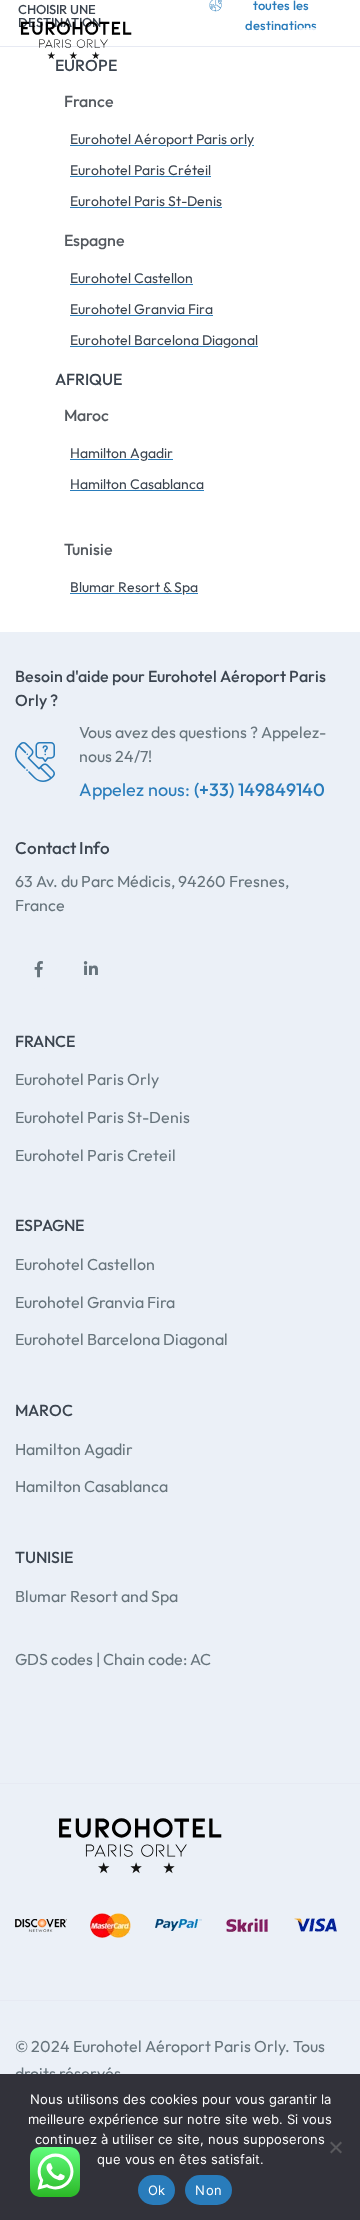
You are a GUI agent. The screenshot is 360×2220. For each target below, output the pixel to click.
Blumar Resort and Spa (96, 1596)
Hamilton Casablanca (91, 1486)
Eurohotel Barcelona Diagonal (121, 1339)
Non (208, 2190)
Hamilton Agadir (74, 1449)
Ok (157, 2190)
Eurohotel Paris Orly (87, 1079)
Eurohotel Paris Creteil (95, 1155)
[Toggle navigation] (319, 34)
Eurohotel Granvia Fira (95, 1302)
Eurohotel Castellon (85, 1264)
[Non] (335, 2147)
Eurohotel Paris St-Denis (102, 1117)
